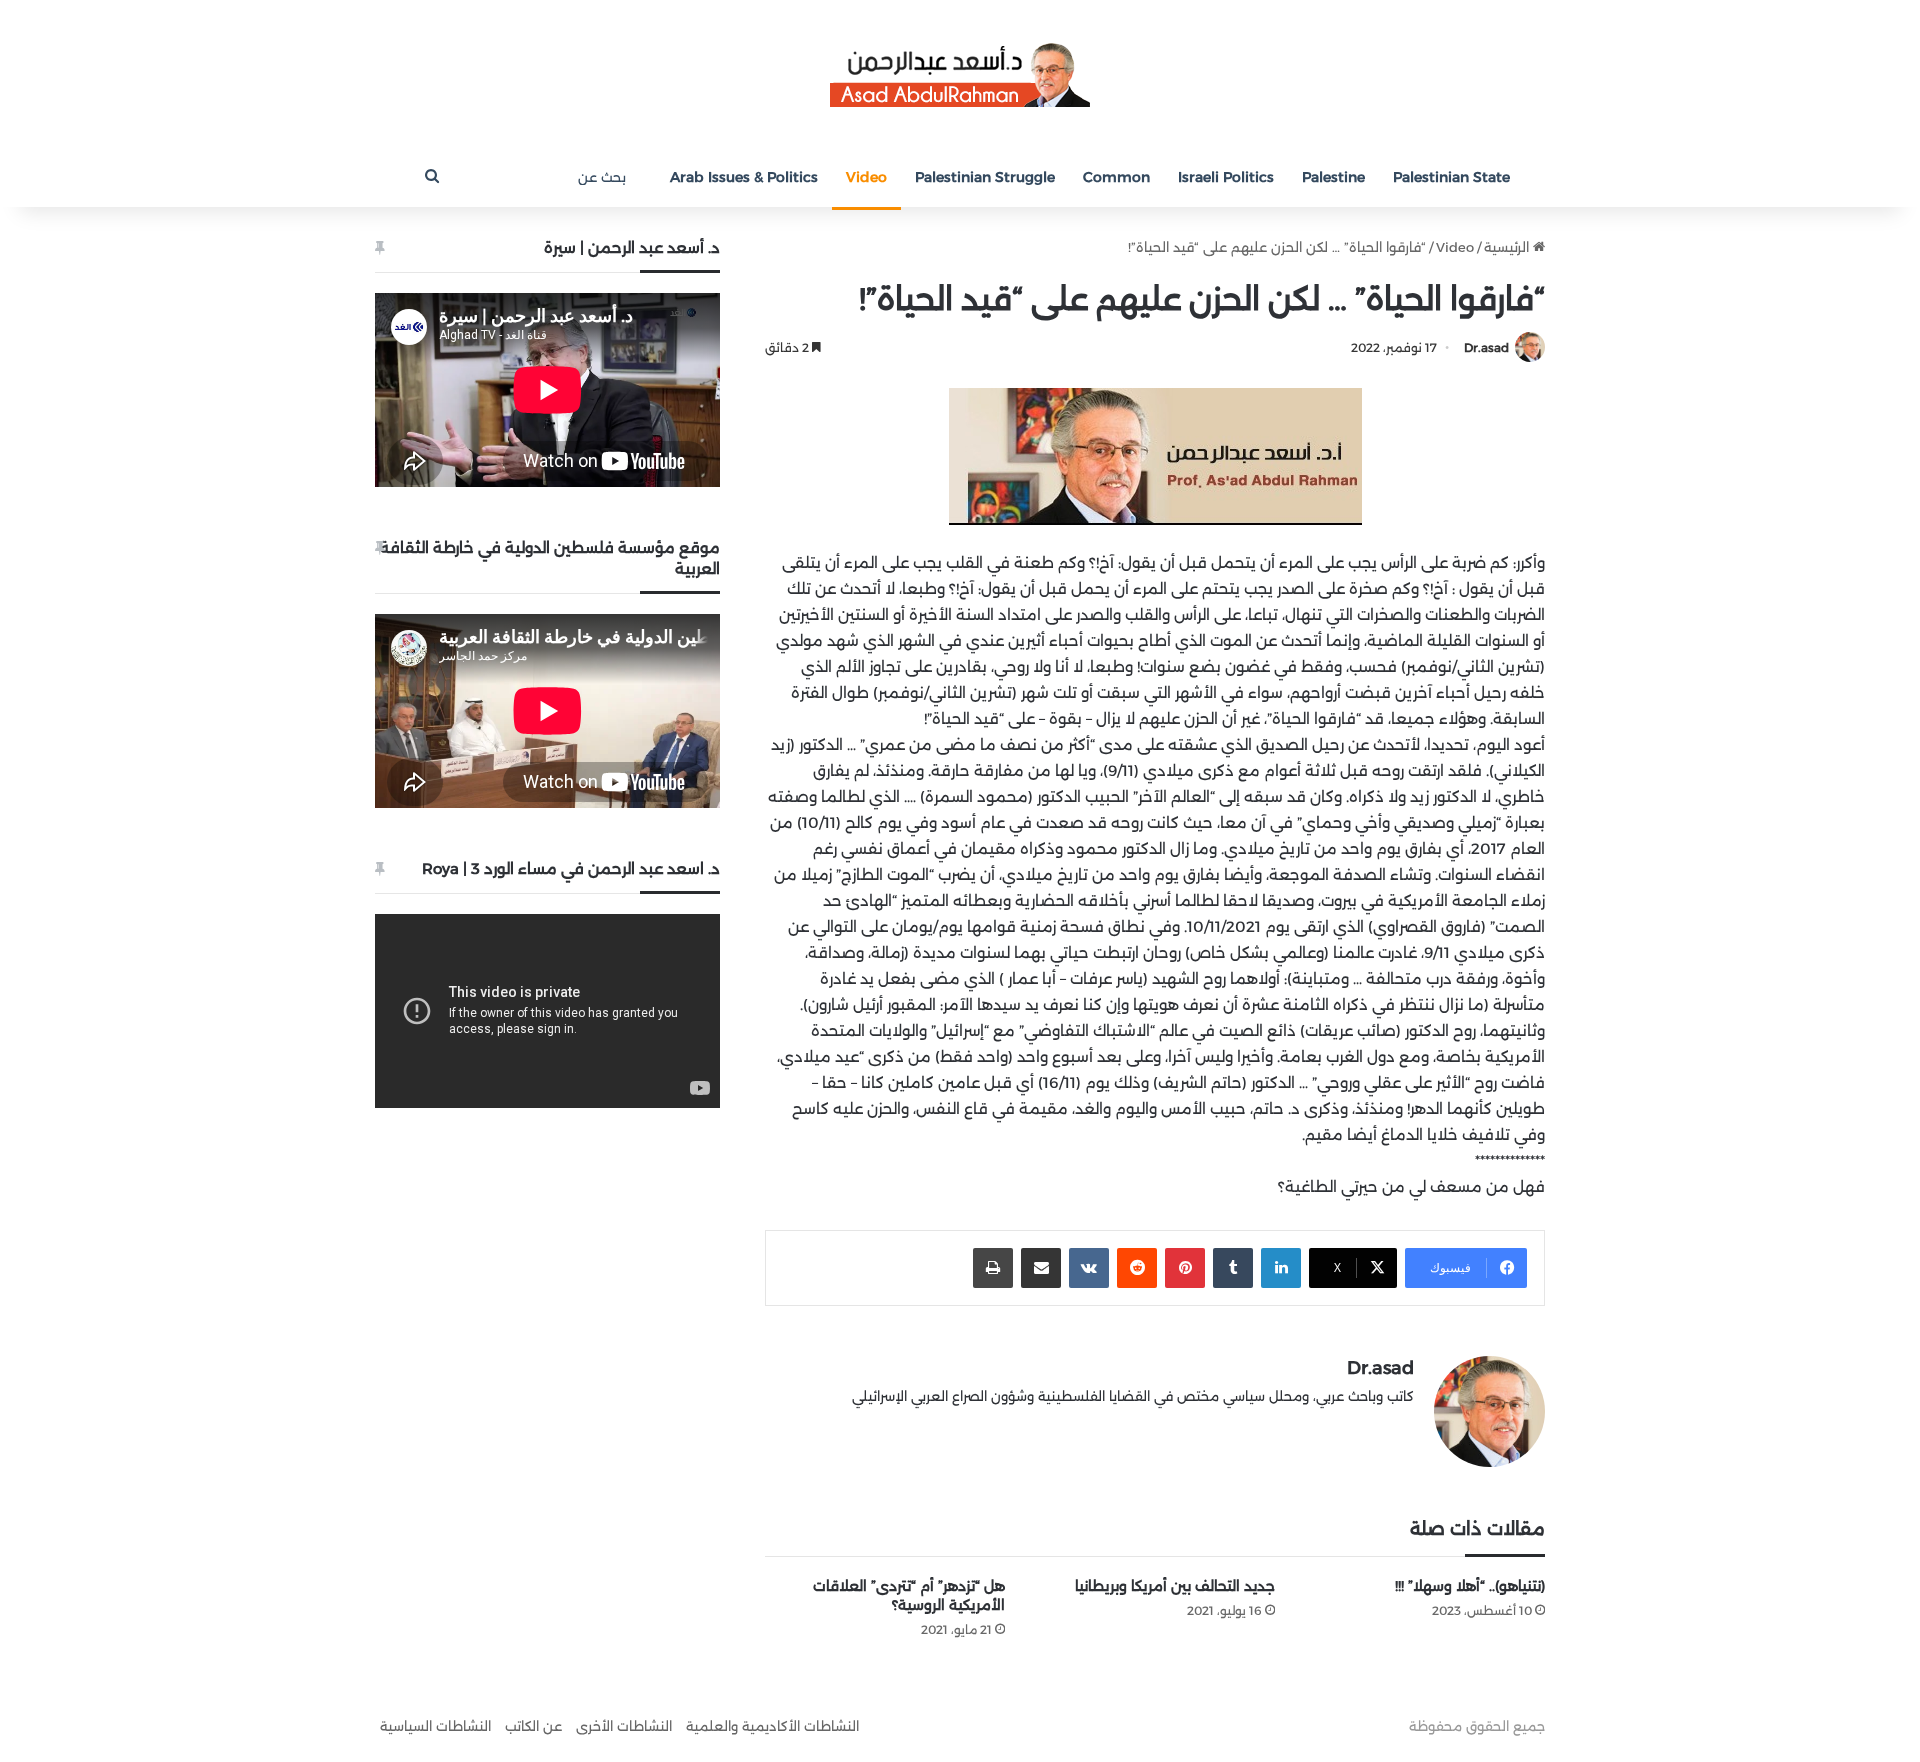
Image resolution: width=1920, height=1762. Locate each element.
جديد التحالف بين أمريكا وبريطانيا (1175, 1586)
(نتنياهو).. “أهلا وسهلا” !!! (1470, 1586)
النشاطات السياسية (435, 1726)
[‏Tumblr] (1233, 1268)
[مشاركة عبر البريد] (1041, 1268)
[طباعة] (993, 1268)
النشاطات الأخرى (624, 1726)
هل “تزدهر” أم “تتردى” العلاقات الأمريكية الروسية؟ (909, 1595)
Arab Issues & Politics (744, 177)
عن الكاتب (533, 1726)
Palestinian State (1451, 177)
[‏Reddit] (1137, 1268)
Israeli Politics (1226, 177)
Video (866, 177)
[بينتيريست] (1185, 1268)
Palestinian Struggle (985, 177)
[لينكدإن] (1281, 1268)
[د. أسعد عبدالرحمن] (960, 73)
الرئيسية (1508, 247)
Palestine (1333, 177)
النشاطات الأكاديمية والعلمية (772, 1726)
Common (1116, 177)
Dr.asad (1486, 347)
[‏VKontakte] (1089, 1268)
